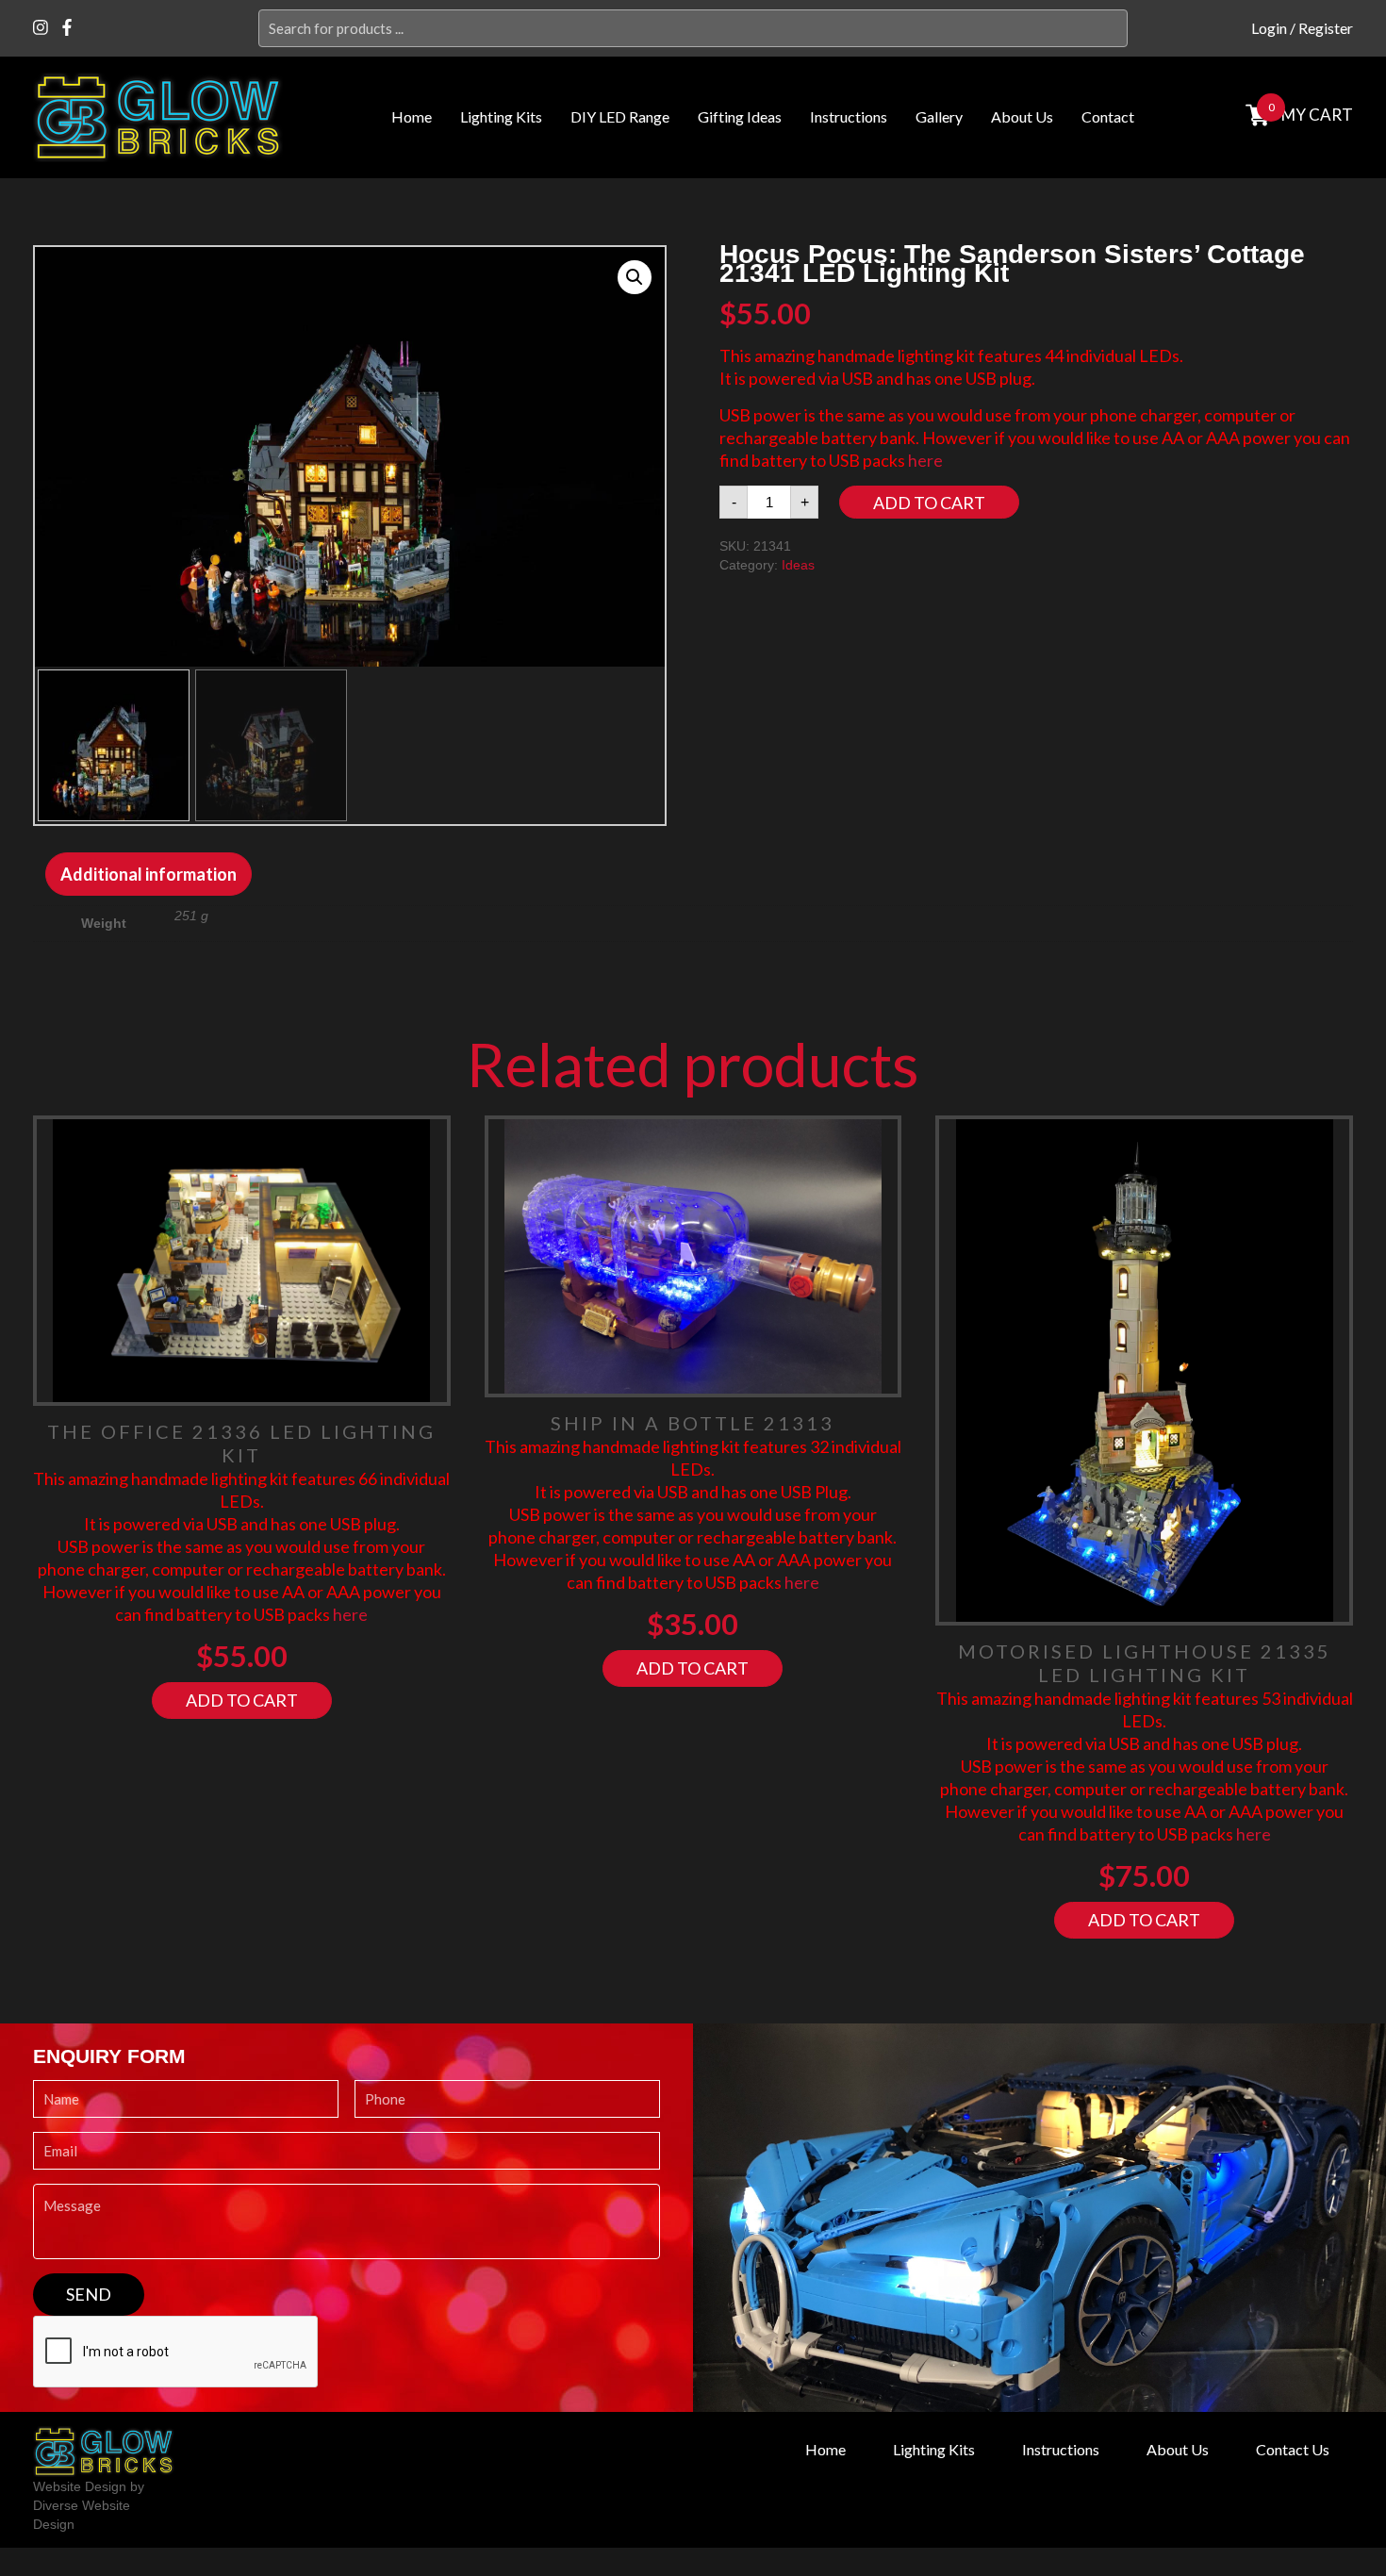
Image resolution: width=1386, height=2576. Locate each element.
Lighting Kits (501, 116)
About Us (1022, 116)
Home (412, 116)
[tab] (148, 874)
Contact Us (1293, 2450)
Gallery (939, 116)
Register (1326, 28)
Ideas (798, 565)
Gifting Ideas (740, 116)
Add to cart (929, 503)
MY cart (1317, 115)
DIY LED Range (620, 116)
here (925, 460)
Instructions (849, 116)
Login (1269, 28)
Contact (1108, 116)
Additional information (148, 874)
